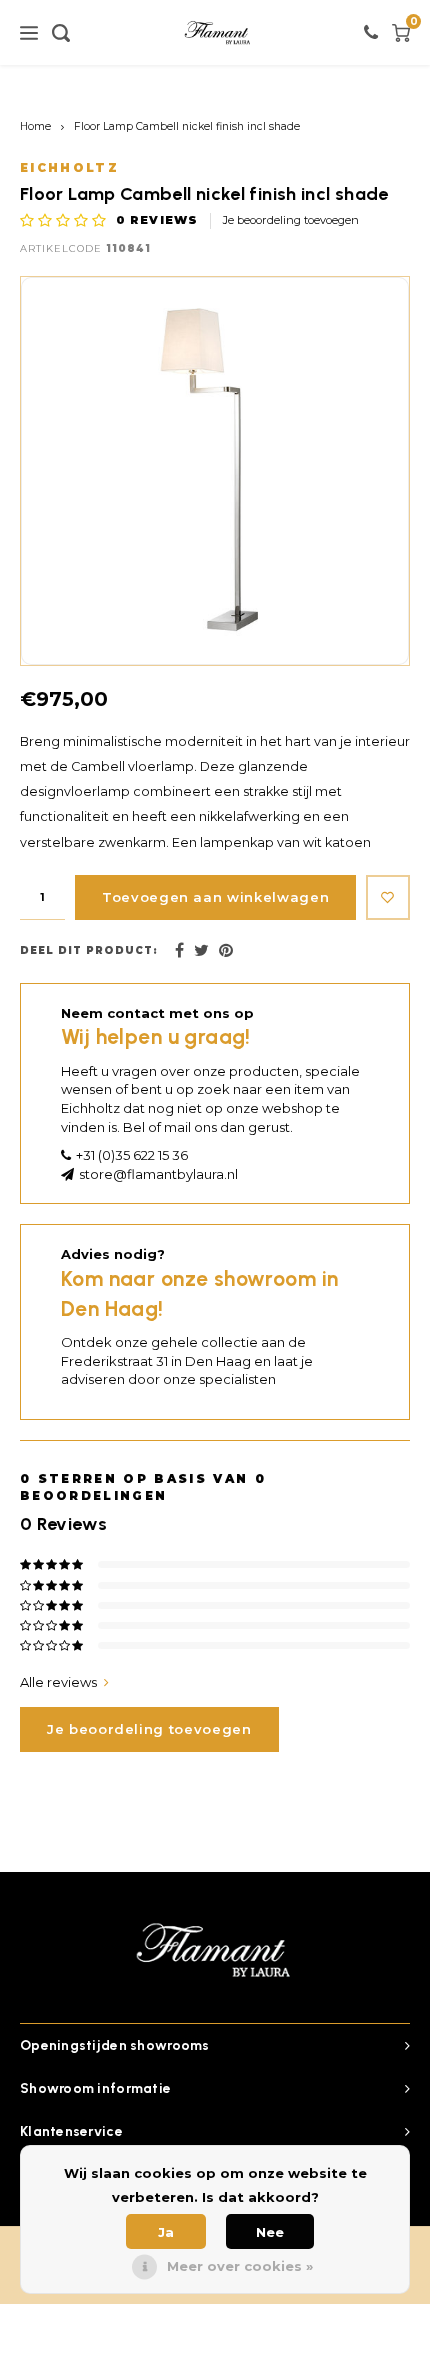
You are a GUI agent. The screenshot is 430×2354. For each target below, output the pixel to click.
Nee (270, 2232)
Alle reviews (58, 1682)
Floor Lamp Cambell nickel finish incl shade (187, 126)
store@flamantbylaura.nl (158, 1174)
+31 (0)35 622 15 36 (132, 1155)
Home (35, 126)
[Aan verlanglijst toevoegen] (388, 897)
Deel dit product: (89, 950)
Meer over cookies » (240, 2266)
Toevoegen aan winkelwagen (215, 897)
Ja (166, 2232)
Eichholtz (69, 168)
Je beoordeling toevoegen (291, 220)
